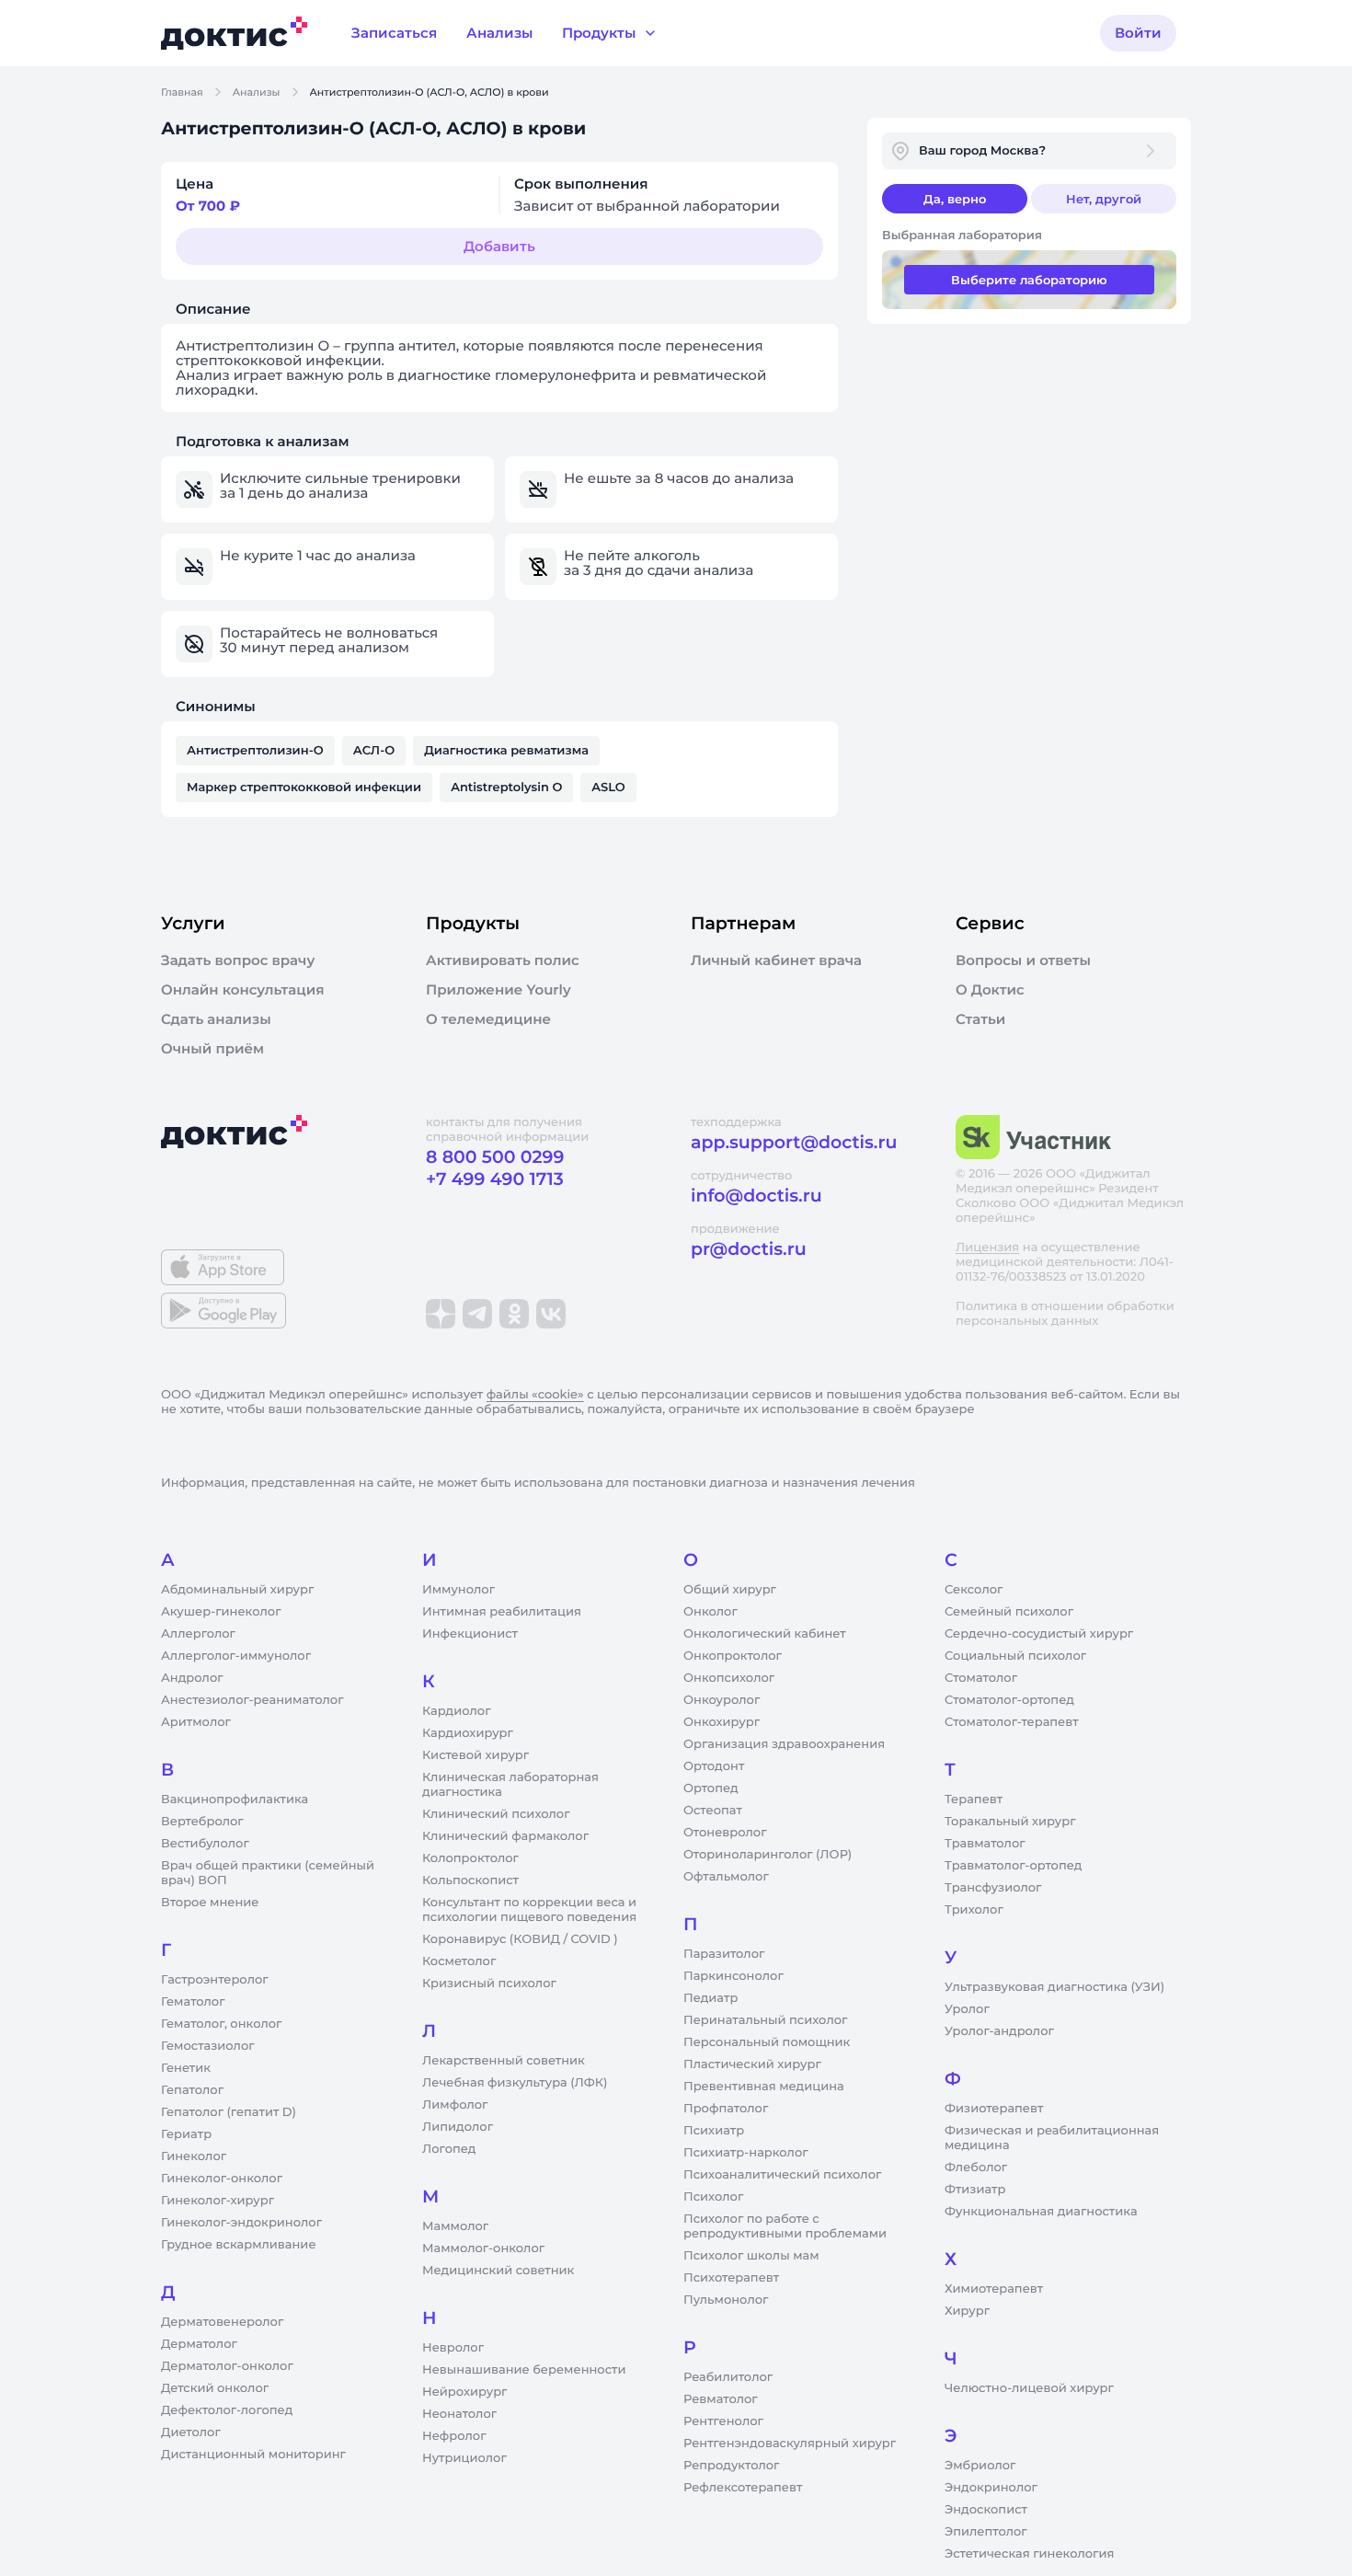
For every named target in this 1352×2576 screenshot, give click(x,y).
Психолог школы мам (751, 2256)
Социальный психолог (1015, 1656)
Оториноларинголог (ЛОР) (768, 1855)
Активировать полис (503, 960)
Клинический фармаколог (505, 1836)
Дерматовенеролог (222, 2322)
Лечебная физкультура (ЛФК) (515, 2083)
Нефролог (454, 2436)
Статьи (980, 1019)
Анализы (257, 92)
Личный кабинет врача (776, 960)
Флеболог (976, 2168)
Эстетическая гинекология (1029, 2554)
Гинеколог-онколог (222, 2179)
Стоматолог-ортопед (1009, 1700)
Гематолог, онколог (221, 2024)
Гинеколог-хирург (218, 2201)
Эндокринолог (991, 2488)
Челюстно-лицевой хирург (1029, 2388)
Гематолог (193, 2002)
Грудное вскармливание (239, 2245)
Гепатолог (192, 2090)
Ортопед (711, 1788)
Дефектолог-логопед (227, 2410)
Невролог (453, 2348)
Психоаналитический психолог (782, 2175)
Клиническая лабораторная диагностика (510, 1785)
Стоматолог (981, 1678)
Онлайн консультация (243, 990)
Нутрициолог (464, 2458)
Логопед (449, 2149)
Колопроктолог (470, 1858)
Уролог (967, 2009)
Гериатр (186, 2134)
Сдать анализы (216, 1019)
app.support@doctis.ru (794, 1142)
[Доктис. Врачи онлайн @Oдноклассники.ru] (514, 1314)
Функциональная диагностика (1041, 2212)
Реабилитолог (728, 2377)
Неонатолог (459, 2414)
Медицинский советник (498, 2271)
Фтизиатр (975, 2190)
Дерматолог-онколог (227, 2366)
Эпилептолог (986, 2532)
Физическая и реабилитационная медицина (1052, 2138)
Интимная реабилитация (502, 1612)
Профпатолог (726, 2109)
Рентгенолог (723, 2421)
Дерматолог (199, 2344)
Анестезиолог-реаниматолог (252, 1700)
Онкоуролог (722, 1700)
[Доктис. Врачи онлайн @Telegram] (477, 1314)
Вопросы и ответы (1023, 960)
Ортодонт (714, 1766)
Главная (182, 92)
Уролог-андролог (999, 2031)
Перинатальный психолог (765, 2020)
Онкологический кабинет (765, 1634)
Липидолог (458, 2127)
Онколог (710, 1612)
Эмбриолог (980, 2466)
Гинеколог (194, 2156)
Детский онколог (215, 2388)
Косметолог (459, 1961)
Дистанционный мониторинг (253, 2455)
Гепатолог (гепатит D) (229, 2112)
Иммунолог (458, 1590)
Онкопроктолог (733, 1656)
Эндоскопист (986, 2510)
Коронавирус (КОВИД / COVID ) (520, 1939)
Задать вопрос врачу (238, 960)
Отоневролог (725, 1833)
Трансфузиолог (993, 1888)
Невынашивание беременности (524, 2370)
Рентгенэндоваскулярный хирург (790, 2444)
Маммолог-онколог (483, 2248)
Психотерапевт (731, 2278)
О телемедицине (488, 1019)
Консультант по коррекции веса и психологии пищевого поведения (529, 1910)
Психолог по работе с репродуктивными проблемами (785, 2226)
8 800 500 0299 (495, 1157)
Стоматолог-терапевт (1012, 1722)
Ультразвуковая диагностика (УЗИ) (1054, 1987)
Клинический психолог (496, 1814)
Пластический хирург (752, 2064)
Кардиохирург (468, 1733)
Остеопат (713, 1811)
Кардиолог (457, 1711)
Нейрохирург (464, 2392)
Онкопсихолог (729, 1678)
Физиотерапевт (994, 2109)
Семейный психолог (1009, 1612)
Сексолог (974, 1590)
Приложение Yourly (498, 990)
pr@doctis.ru (749, 1249)
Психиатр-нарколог (746, 2153)
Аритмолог (196, 1722)
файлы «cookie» (535, 1395)
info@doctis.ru (756, 1196)
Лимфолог (455, 2105)
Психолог (713, 2197)
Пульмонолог (726, 2300)
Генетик (186, 2068)
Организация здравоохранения (784, 1744)
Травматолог (985, 1844)
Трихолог (974, 1910)
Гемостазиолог (208, 2046)
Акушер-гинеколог (221, 1612)
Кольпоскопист (470, 1880)
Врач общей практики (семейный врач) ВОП (268, 1873)
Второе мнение (210, 1903)
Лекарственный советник (504, 2061)
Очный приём (212, 1049)
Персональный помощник (767, 2042)
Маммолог (455, 2226)
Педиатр (710, 1998)
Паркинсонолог (733, 1976)
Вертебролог (202, 1822)
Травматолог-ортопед (1013, 1866)
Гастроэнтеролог (215, 1980)
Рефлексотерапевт (743, 2488)
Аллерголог (198, 1634)
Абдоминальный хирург (237, 1590)
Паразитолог (724, 1954)
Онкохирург (722, 1722)
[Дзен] (441, 1314)
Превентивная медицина (764, 2087)
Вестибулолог (205, 1844)
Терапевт (974, 1800)
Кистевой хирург (475, 1755)
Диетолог (191, 2432)
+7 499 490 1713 (495, 1179)
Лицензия (987, 1248)
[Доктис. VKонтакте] (551, 1314)
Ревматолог (721, 2399)
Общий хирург (730, 1590)
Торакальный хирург (1010, 1822)
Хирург (967, 2311)
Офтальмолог (726, 1877)
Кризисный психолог (489, 1984)
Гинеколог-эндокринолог (241, 2223)
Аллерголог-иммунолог (236, 1656)
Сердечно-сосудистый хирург (1039, 1634)
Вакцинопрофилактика (235, 1800)
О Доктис (990, 990)
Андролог (192, 1678)
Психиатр (714, 2131)
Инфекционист (470, 1634)
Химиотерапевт (994, 2289)
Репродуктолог (731, 2466)
